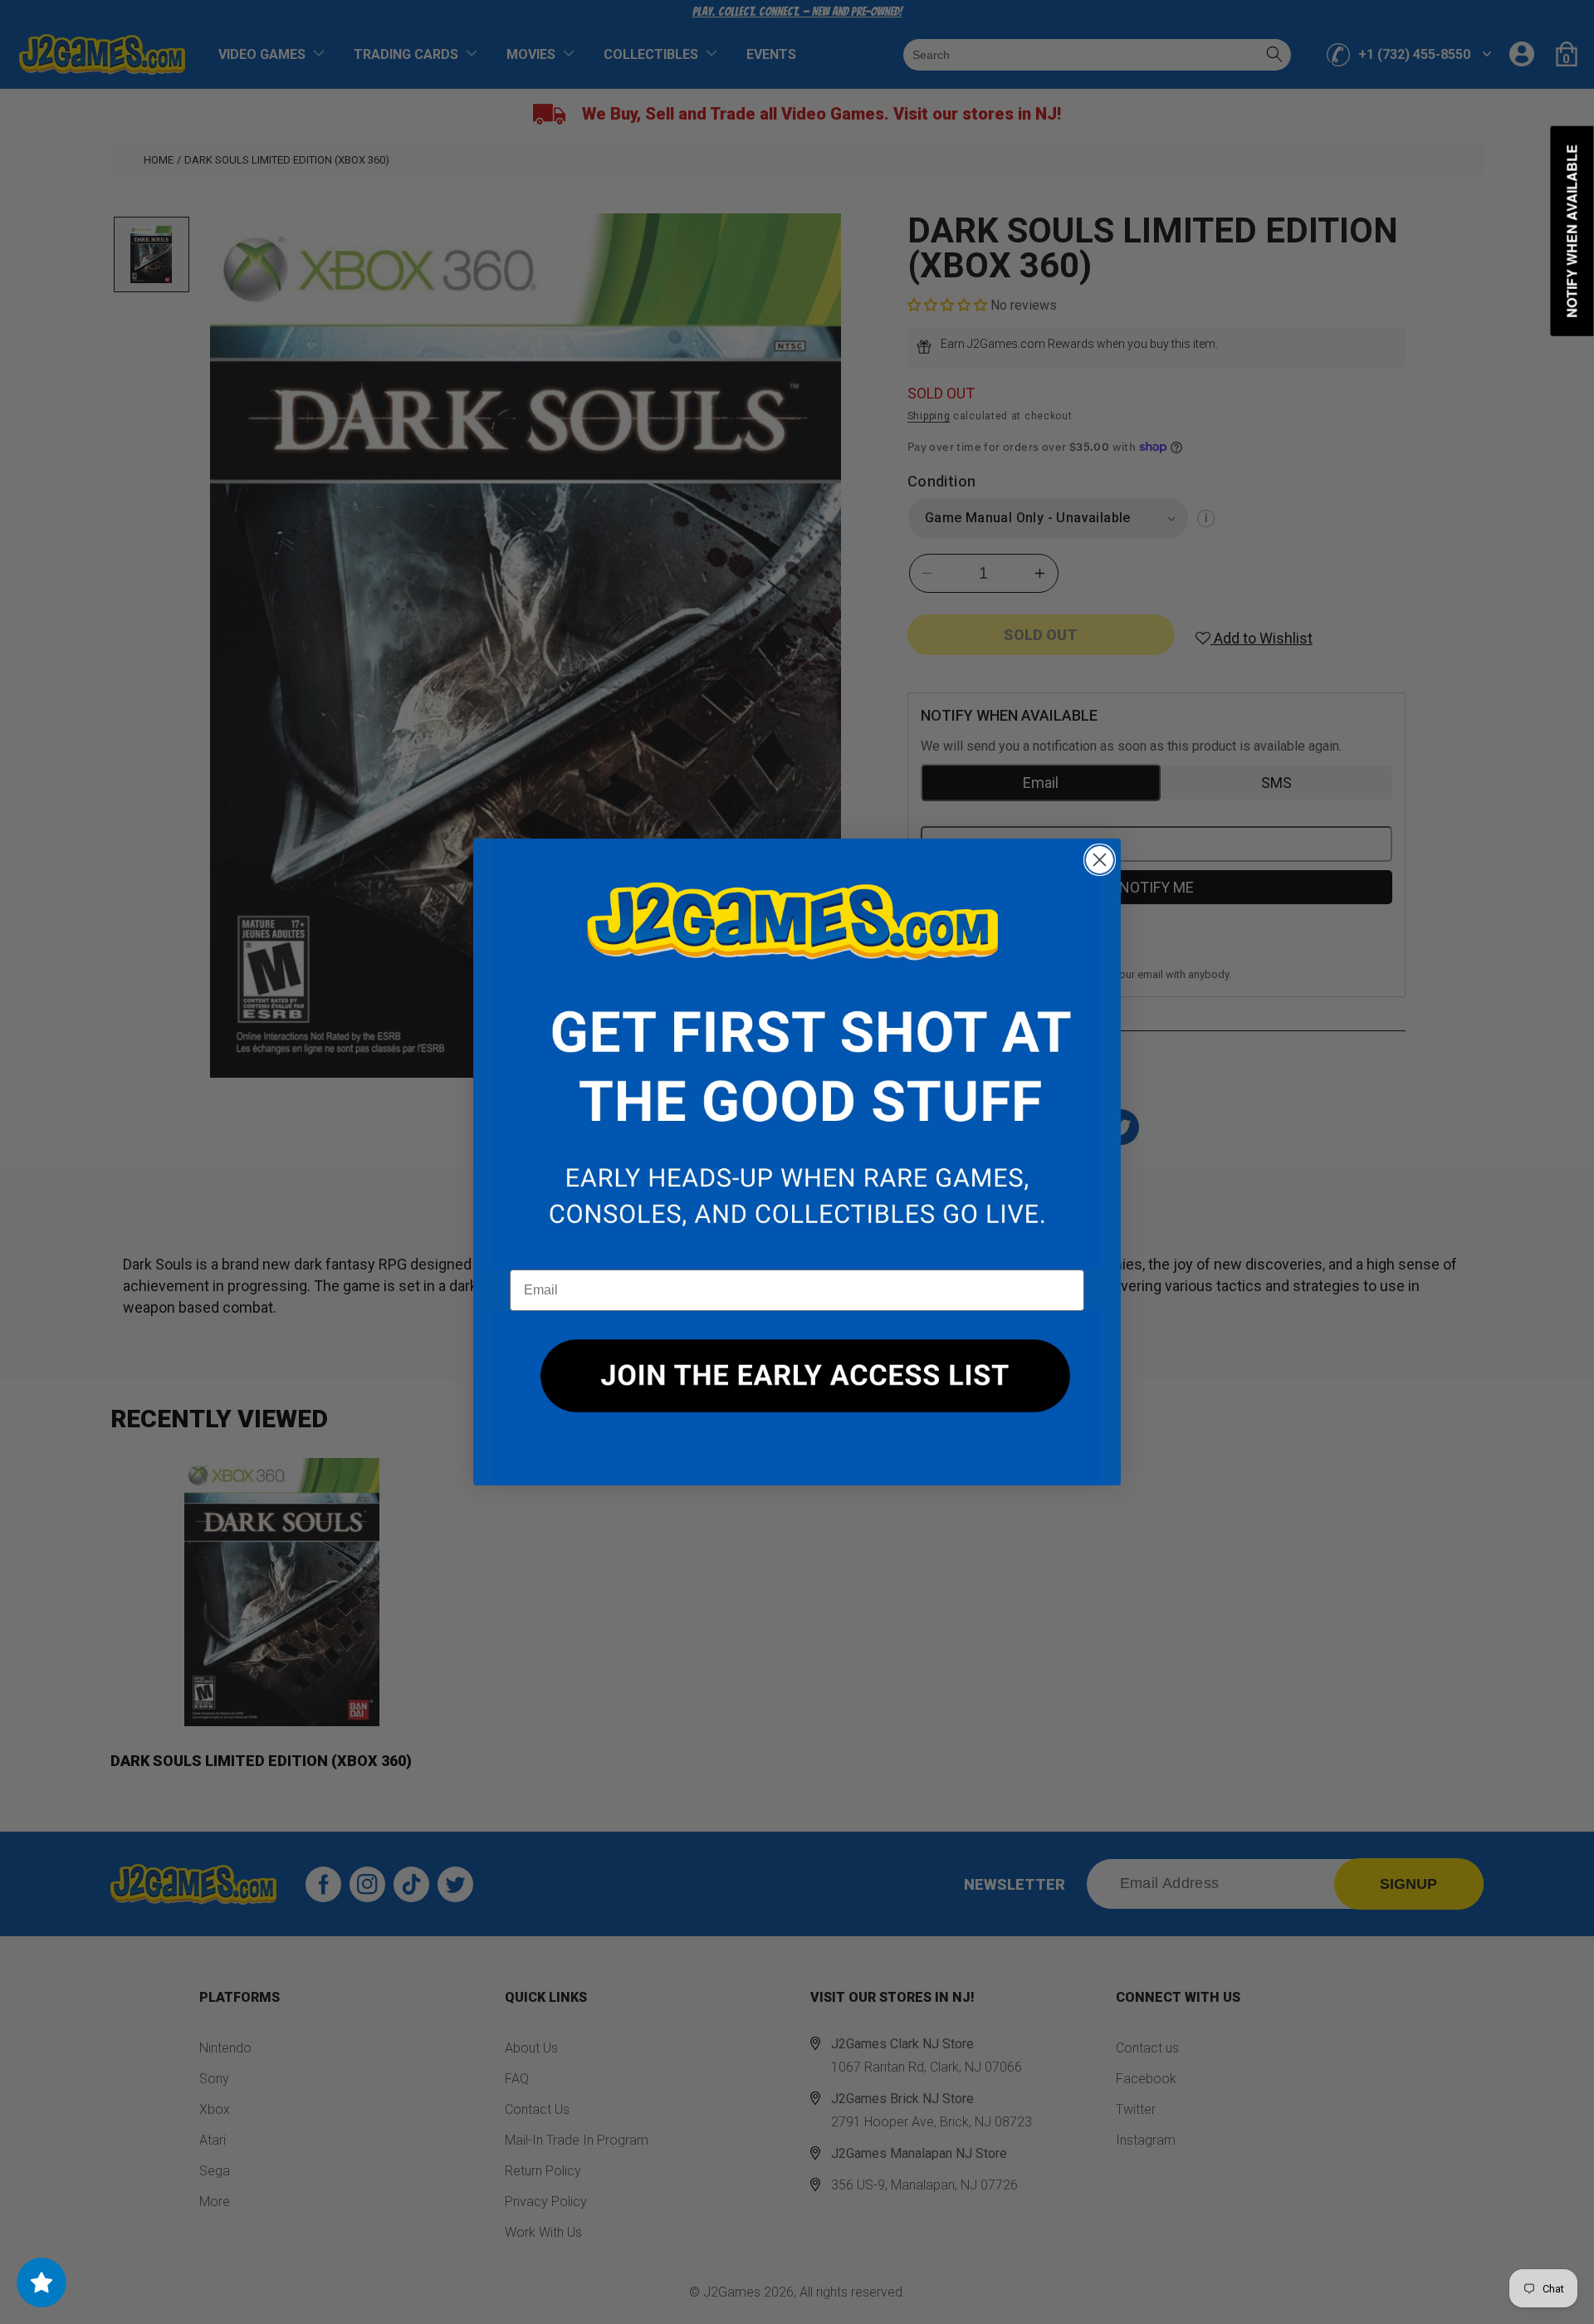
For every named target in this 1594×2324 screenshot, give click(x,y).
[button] (797, 1054)
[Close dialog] (1100, 860)
